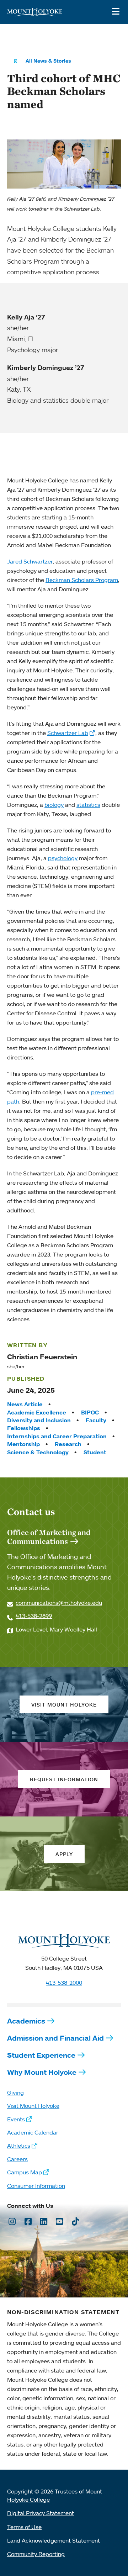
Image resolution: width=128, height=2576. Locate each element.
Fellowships (24, 1428)
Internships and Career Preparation (57, 1436)
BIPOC (90, 1412)
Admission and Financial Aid (55, 2038)
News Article (25, 1404)
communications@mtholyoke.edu (59, 1603)
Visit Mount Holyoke (33, 2106)
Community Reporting (36, 2554)
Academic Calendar (33, 2132)
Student (95, 1452)
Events (16, 2119)
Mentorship (23, 1444)
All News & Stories (48, 61)
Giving (15, 2093)
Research (68, 1444)
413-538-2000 (64, 1983)
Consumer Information (36, 2186)
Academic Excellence (37, 1412)
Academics (26, 2021)
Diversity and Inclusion (39, 1420)
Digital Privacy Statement (41, 2513)
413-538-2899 (34, 1616)
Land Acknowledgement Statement (54, 2540)
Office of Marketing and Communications (49, 1537)
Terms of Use (24, 2527)
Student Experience (41, 2055)
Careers (17, 2159)
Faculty (96, 1420)
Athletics (19, 2146)
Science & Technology (38, 1452)
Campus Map (25, 2172)
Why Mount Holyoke (42, 2072)
